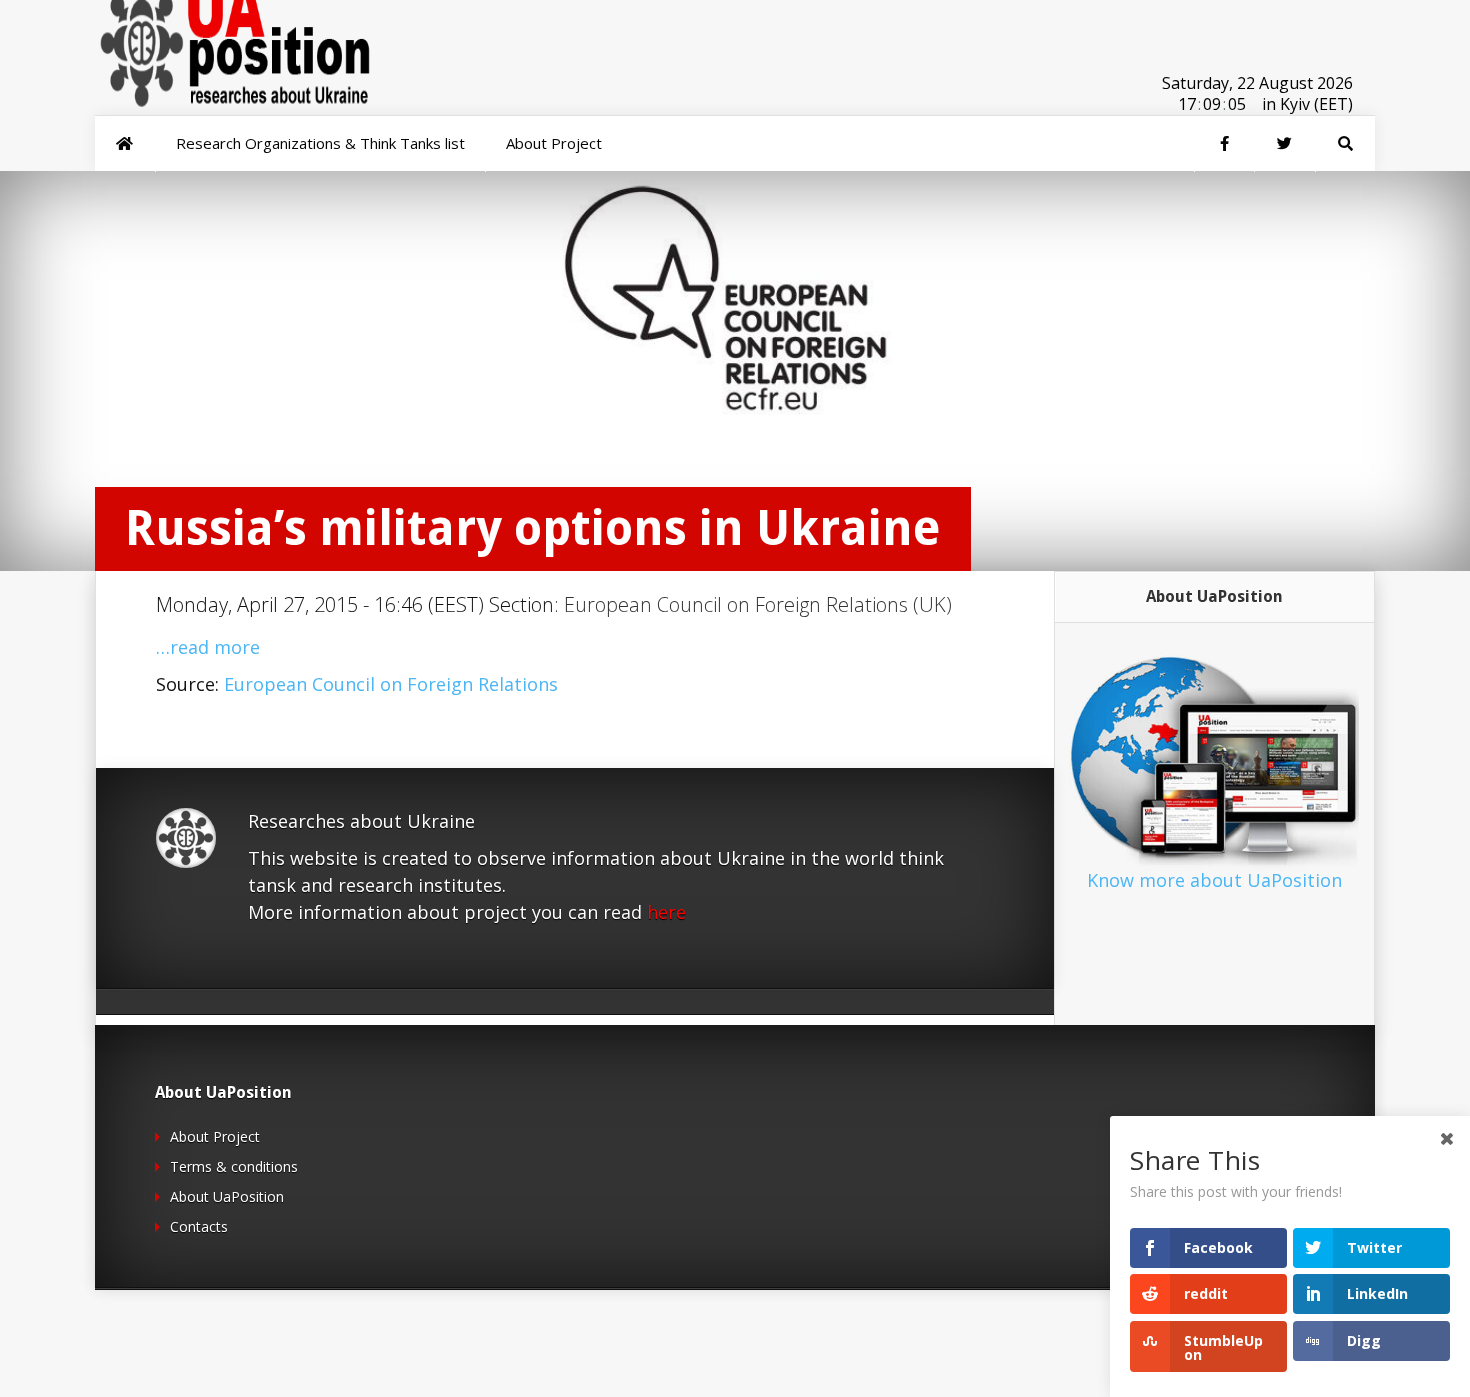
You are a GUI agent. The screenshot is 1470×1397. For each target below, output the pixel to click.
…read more (208, 647)
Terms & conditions (234, 1166)
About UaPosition (227, 1196)
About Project (215, 1136)
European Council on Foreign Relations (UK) (758, 604)
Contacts (199, 1226)
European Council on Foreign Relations (391, 684)
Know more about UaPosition (1214, 880)
